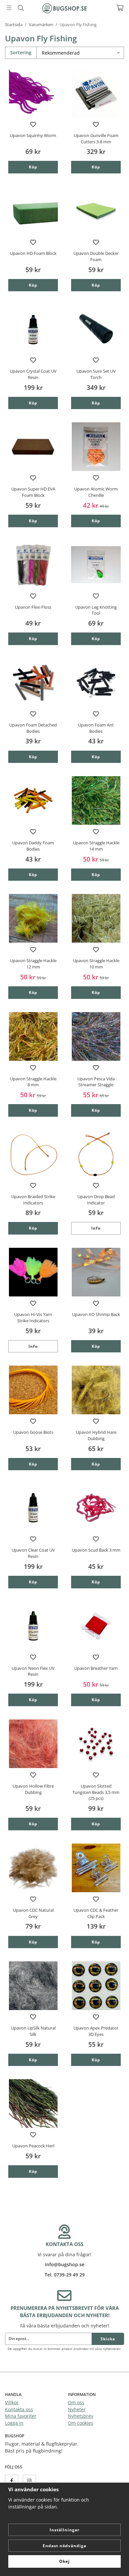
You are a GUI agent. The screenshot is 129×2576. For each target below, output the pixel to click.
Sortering (21, 52)
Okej (64, 2561)
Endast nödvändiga (64, 2546)
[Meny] (9, 8)
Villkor (12, 2402)
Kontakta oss (19, 2409)
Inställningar (64, 2530)
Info (96, 1228)
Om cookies (81, 2423)
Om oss (76, 2402)
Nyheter (77, 2409)
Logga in (14, 2423)
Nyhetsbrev (81, 2416)
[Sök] (21, 8)
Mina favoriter (21, 2416)
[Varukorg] (120, 8)
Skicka (108, 2339)
